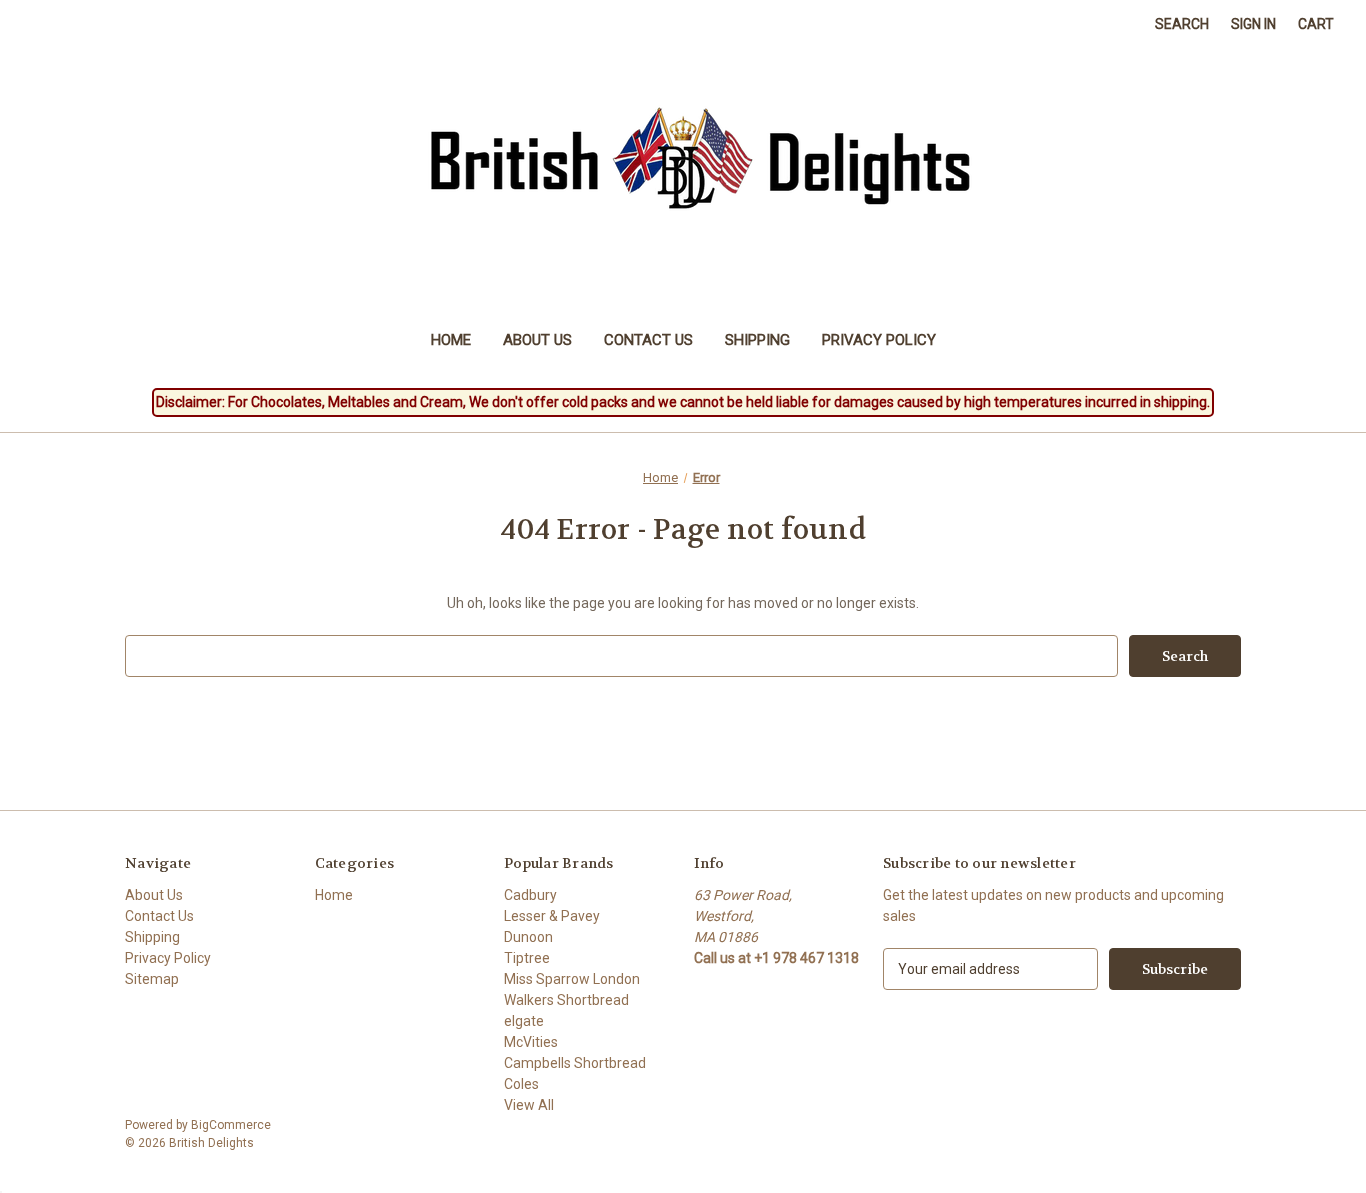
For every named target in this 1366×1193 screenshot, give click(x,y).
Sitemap (152, 979)
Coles (521, 1084)
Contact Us (648, 340)
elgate (524, 1021)
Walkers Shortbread (566, 1000)
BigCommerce (231, 1125)
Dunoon (528, 937)
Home (451, 340)
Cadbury (530, 895)
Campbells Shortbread (575, 1063)
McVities (531, 1042)
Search (1182, 24)
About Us (537, 340)
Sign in (1253, 24)
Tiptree (527, 958)
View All (529, 1105)
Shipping (757, 340)
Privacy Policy (879, 340)
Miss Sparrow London (572, 979)
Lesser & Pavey (552, 916)
